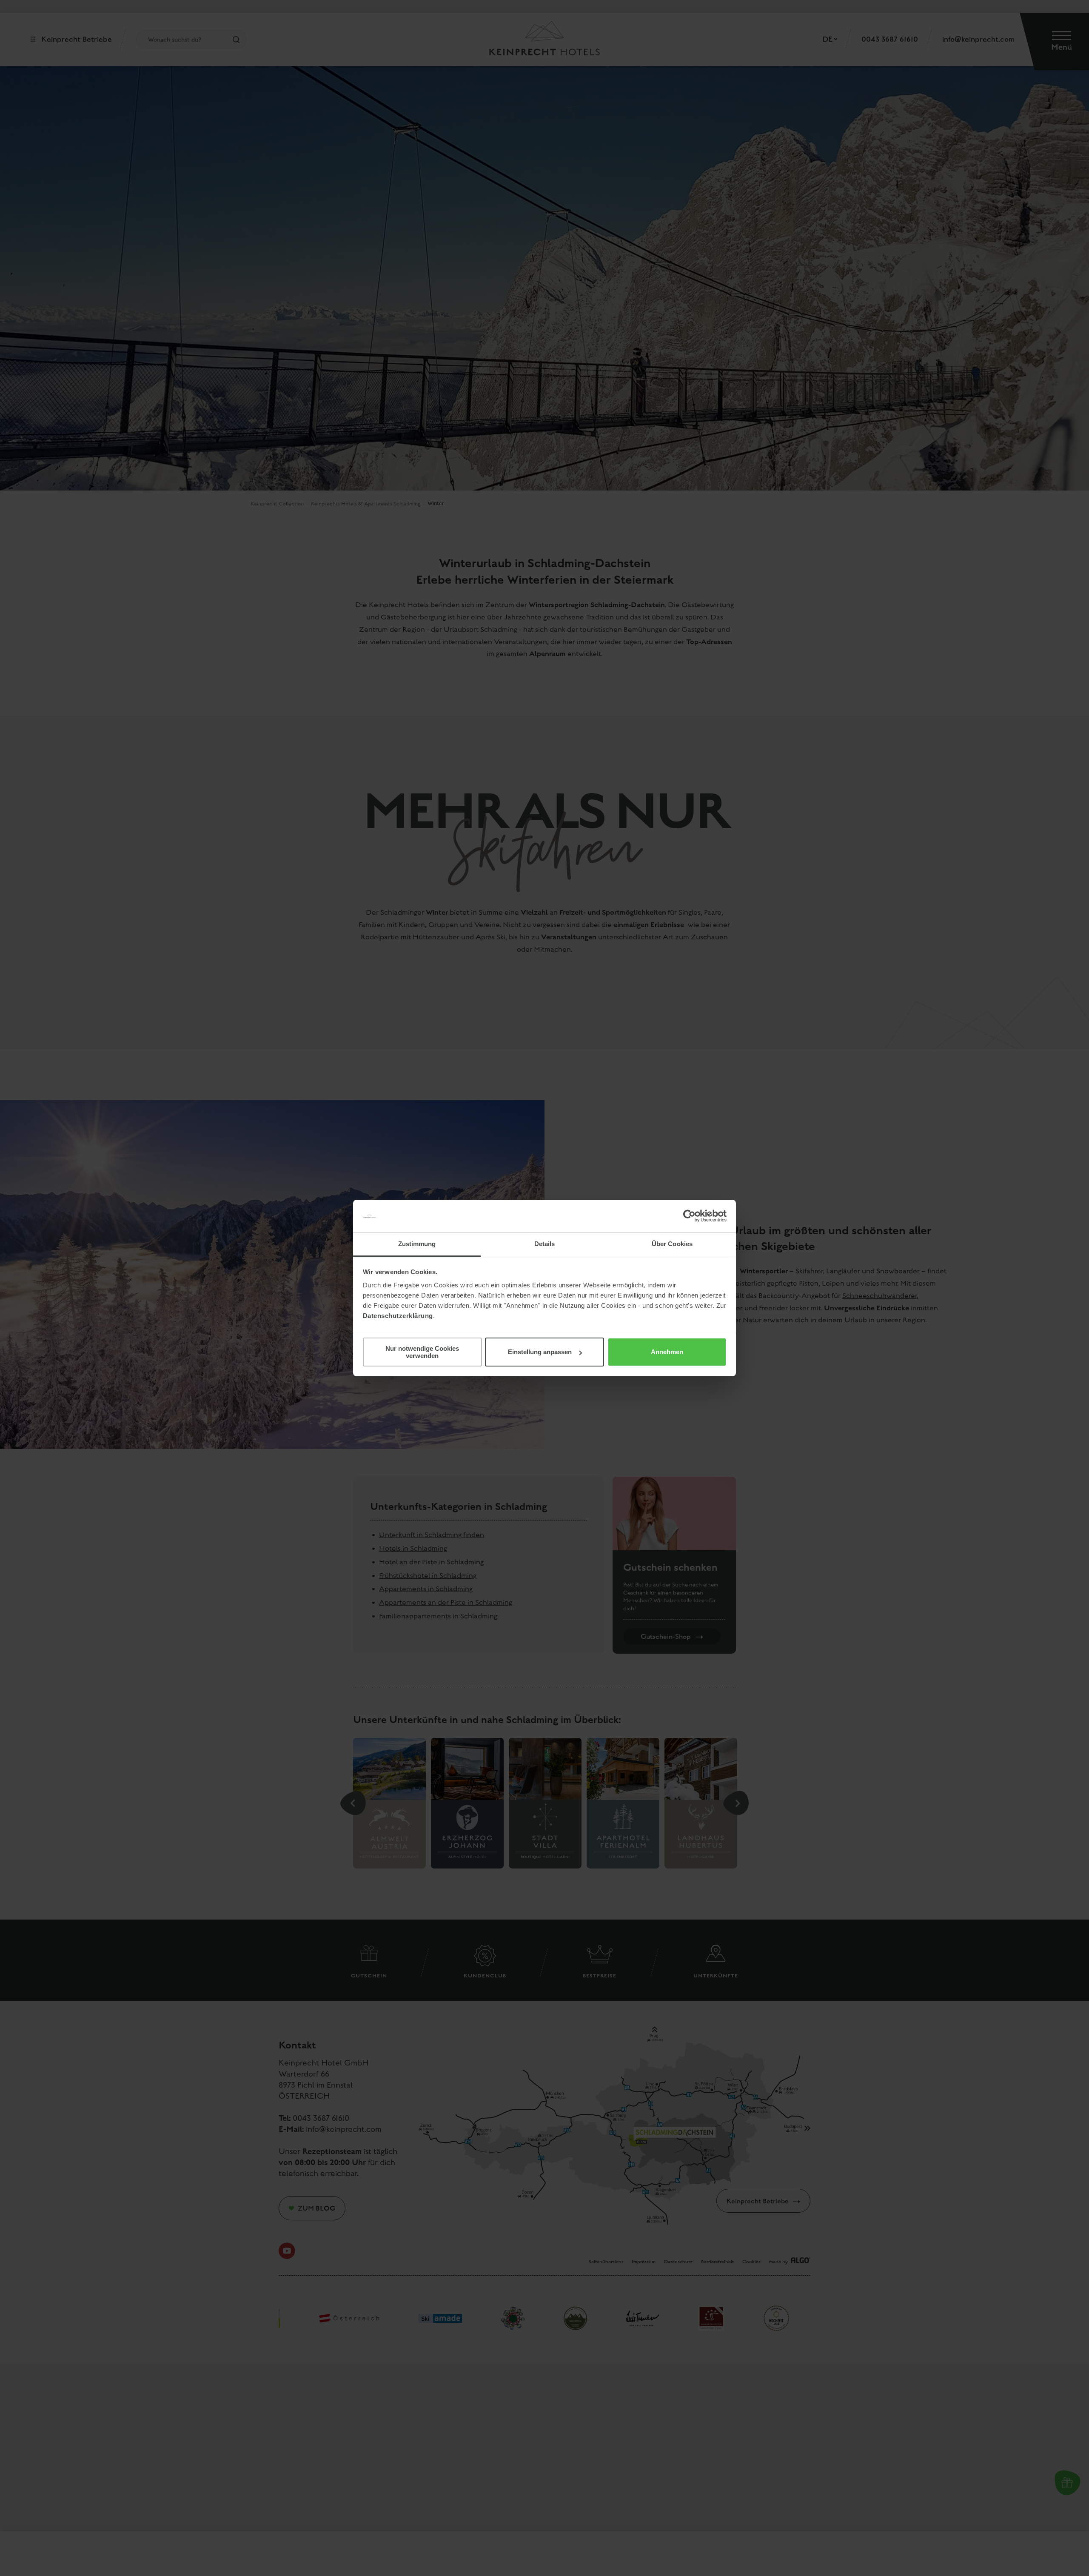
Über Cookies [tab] (672, 1244)
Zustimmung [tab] (417, 1244)
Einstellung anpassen (540, 1352)
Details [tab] (545, 1244)
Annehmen (667, 1352)
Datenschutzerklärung (398, 1316)
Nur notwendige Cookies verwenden (422, 1352)
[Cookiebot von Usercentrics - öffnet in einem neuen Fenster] (689, 1216)
